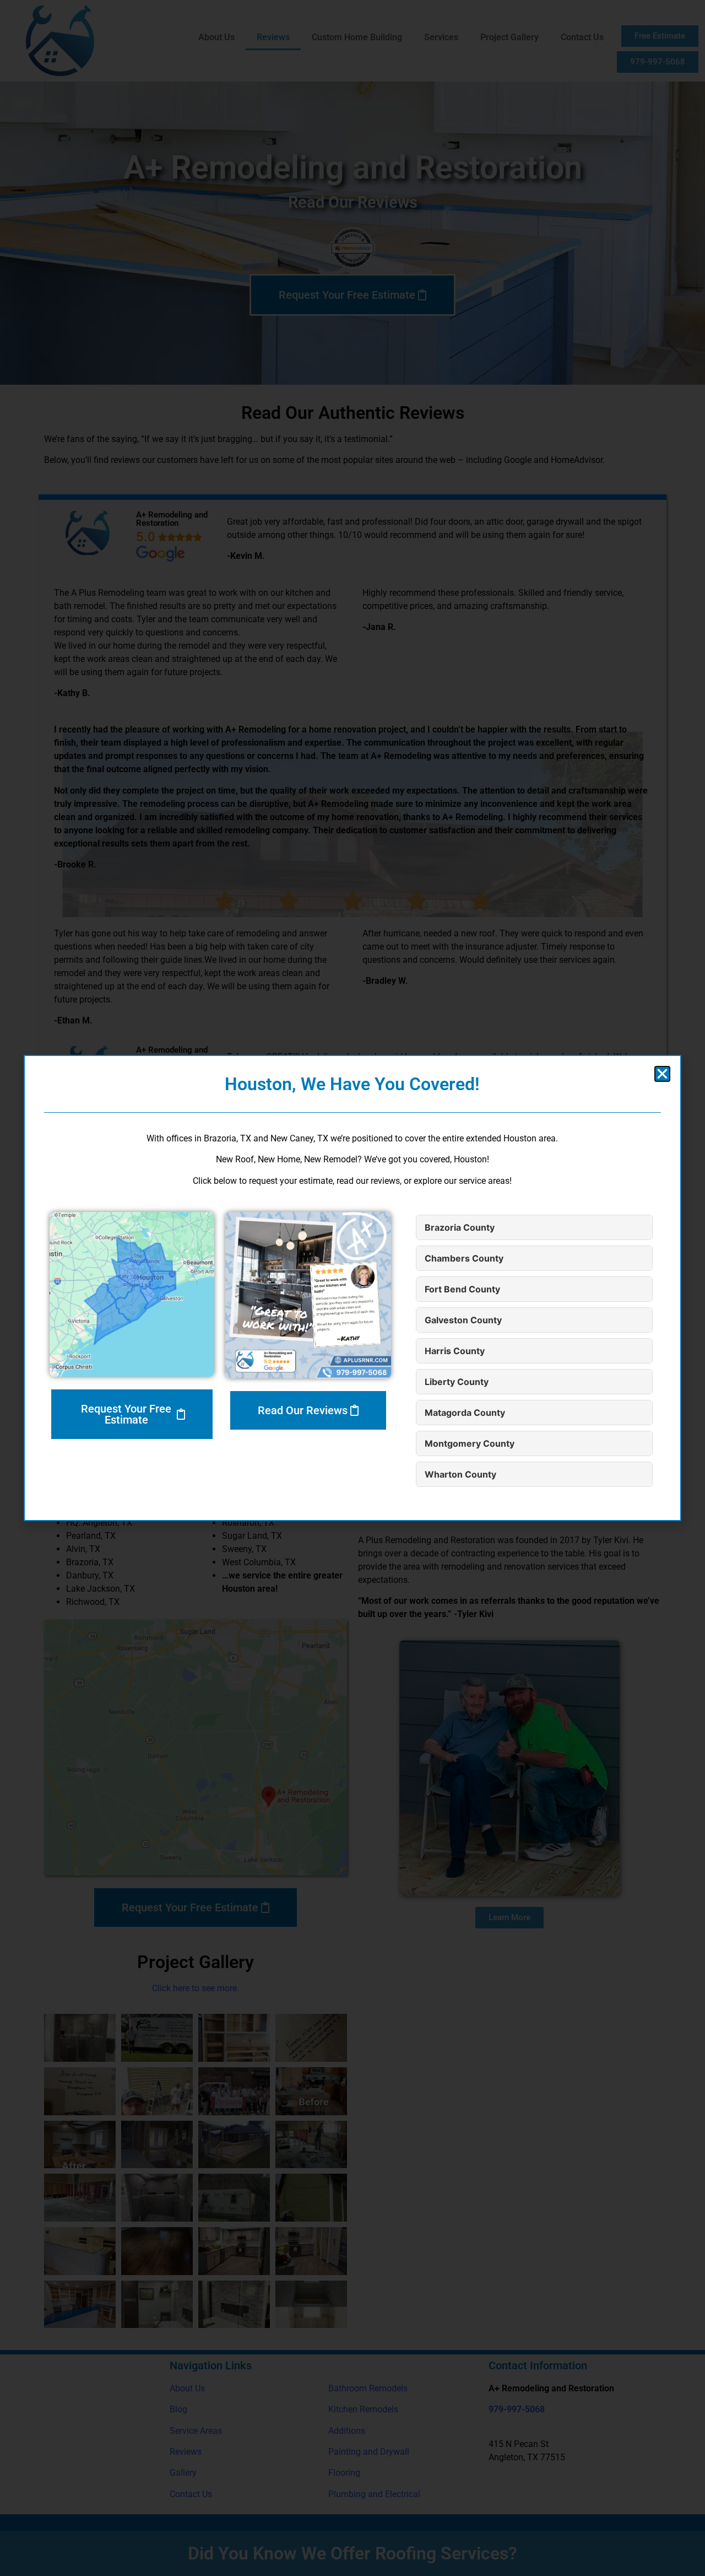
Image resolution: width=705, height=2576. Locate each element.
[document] (352, 1288)
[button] (662, 1074)
